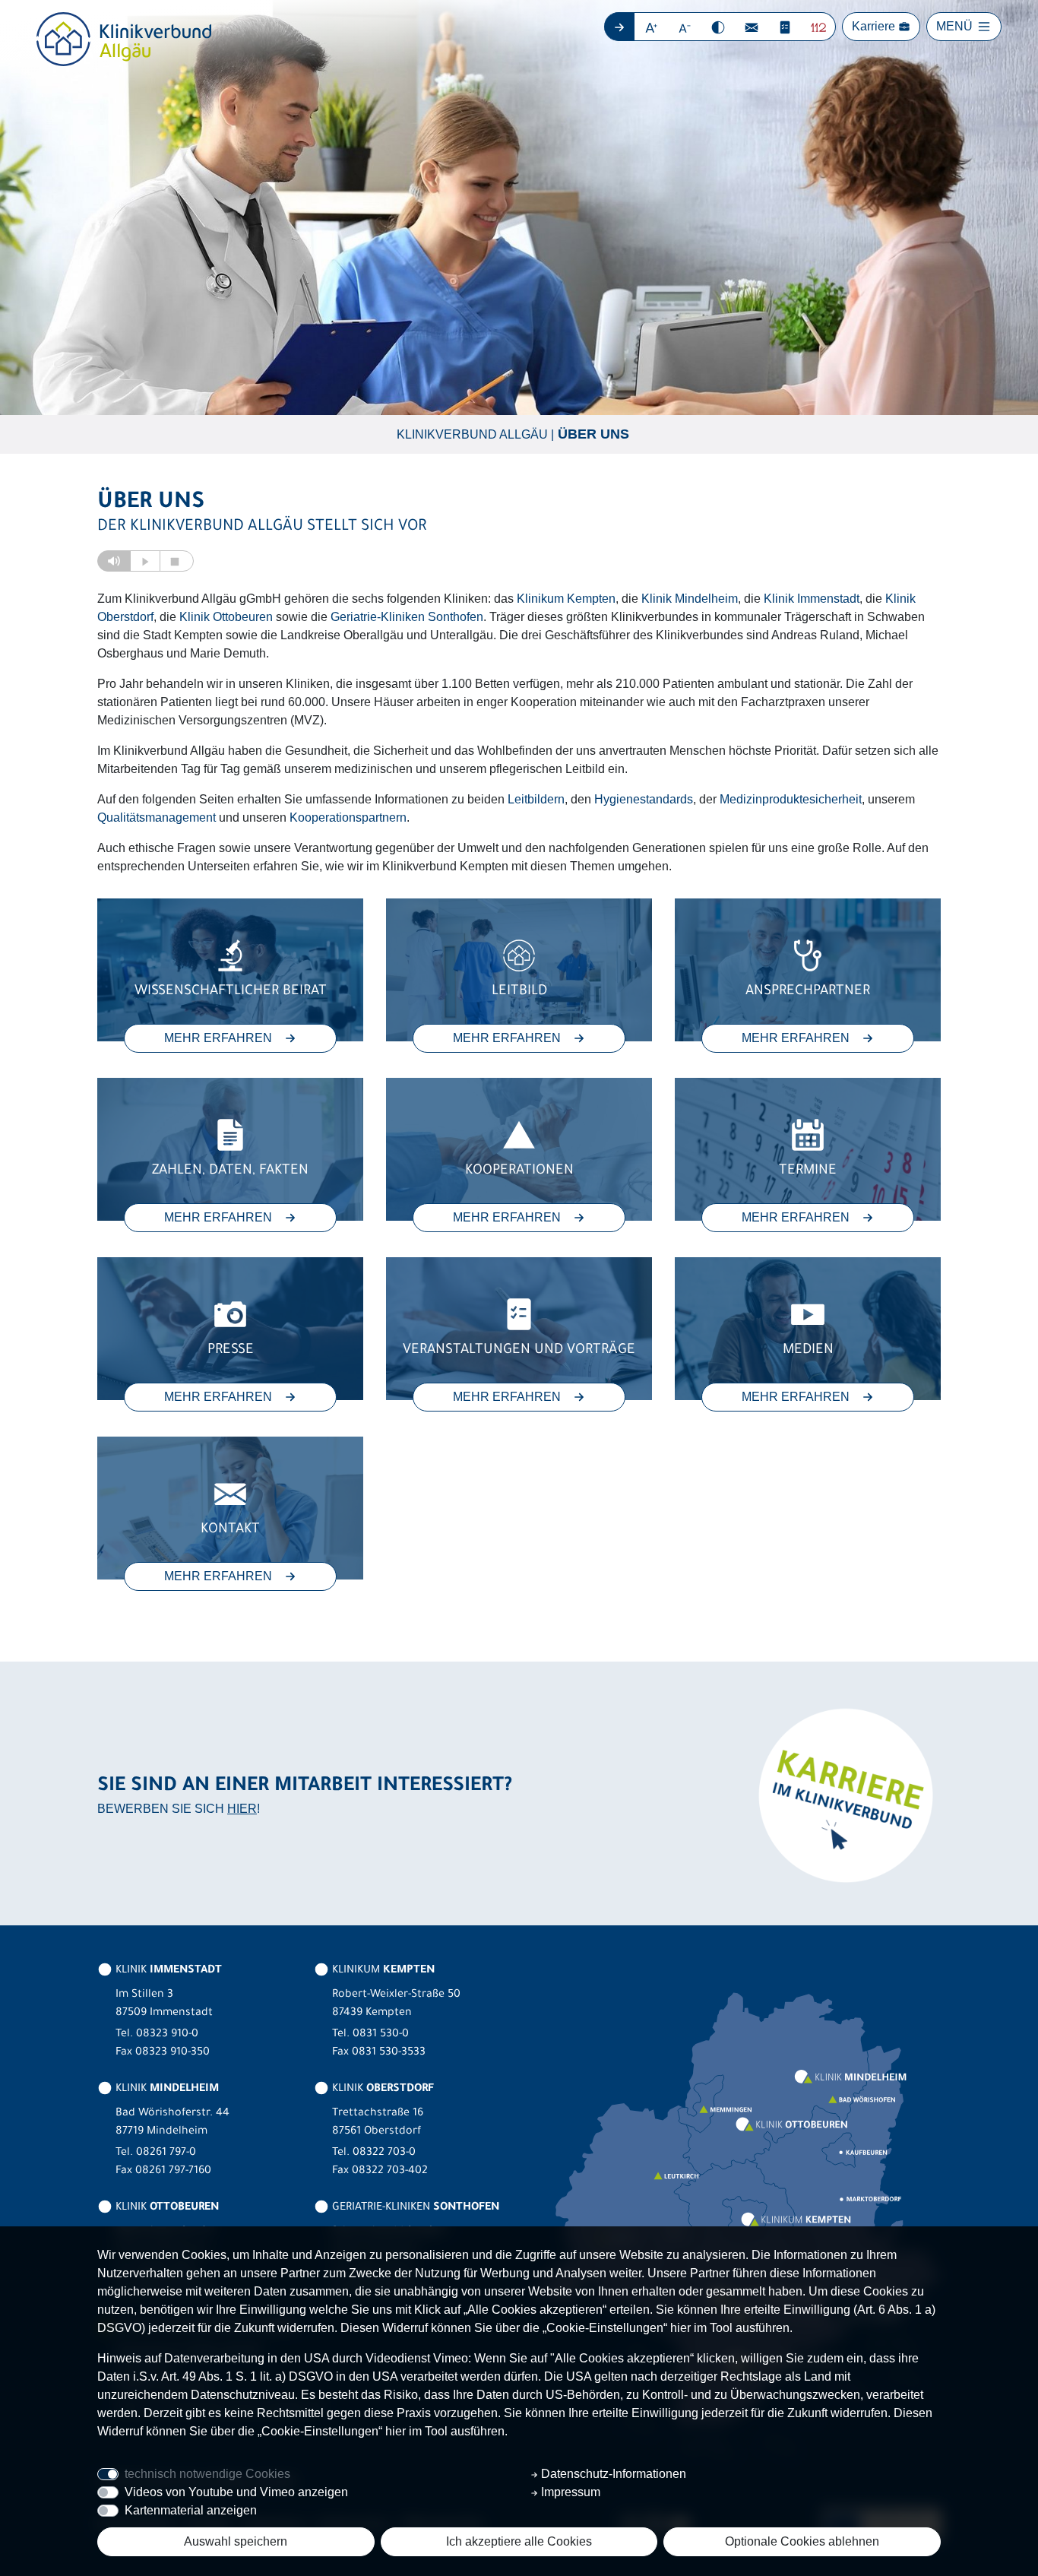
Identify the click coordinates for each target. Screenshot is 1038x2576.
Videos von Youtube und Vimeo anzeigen (236, 2492)
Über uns (593, 434)
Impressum (569, 2492)
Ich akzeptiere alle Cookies (519, 2541)
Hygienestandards (644, 799)
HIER (242, 1809)
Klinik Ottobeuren (226, 617)
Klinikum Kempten (566, 599)
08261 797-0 (166, 2153)
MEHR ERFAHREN (218, 1038)
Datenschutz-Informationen (612, 2474)
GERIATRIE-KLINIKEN (414, 2208)
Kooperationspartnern (348, 817)
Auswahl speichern (236, 2541)
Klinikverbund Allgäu (472, 434)
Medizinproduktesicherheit (791, 799)
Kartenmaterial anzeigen (191, 2510)
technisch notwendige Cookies (207, 2474)
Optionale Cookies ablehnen (802, 2541)
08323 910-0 (167, 2035)
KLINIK (167, 1971)
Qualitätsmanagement (157, 817)
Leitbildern (536, 799)
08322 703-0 (384, 2153)
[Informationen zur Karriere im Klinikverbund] (844, 1794)
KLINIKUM (382, 1971)
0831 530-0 (381, 2035)
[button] (652, 27)
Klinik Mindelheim (690, 599)
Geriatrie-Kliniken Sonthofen (407, 617)
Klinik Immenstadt (812, 599)
